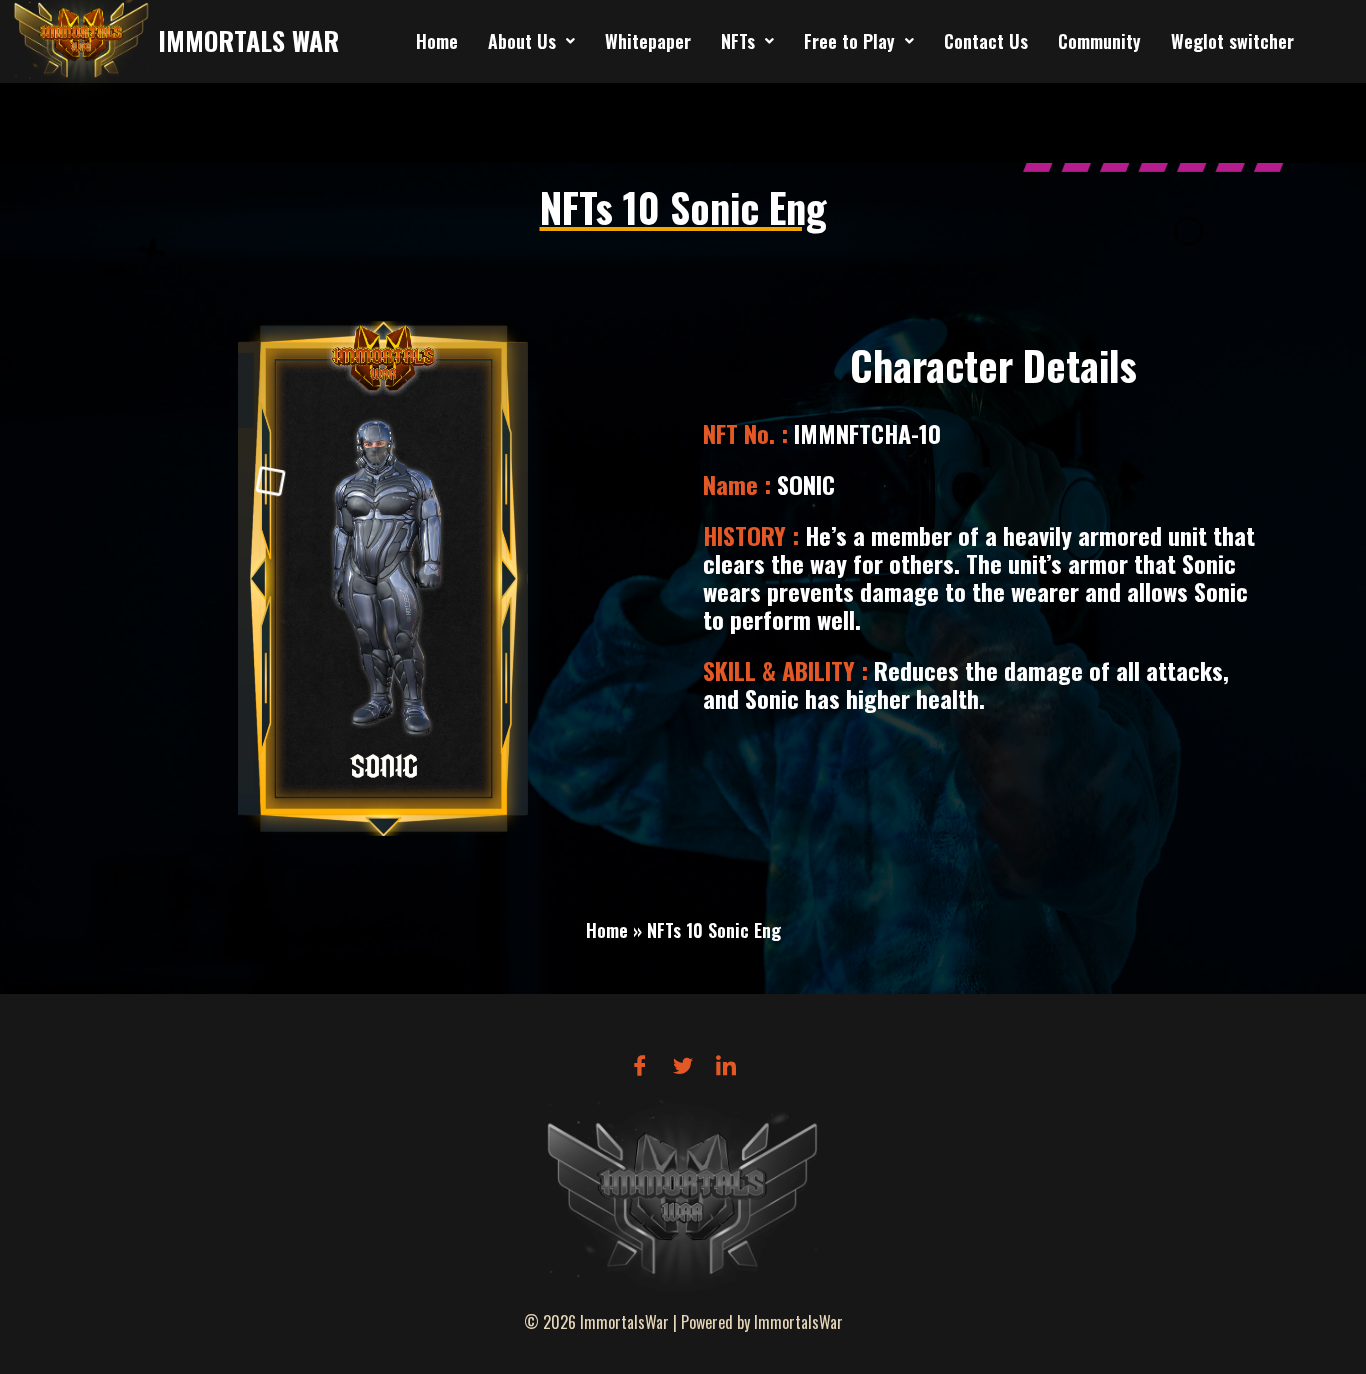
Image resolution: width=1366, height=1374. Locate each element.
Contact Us (986, 41)
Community (1099, 41)
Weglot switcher (1232, 41)
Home (437, 41)
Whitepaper (648, 41)
